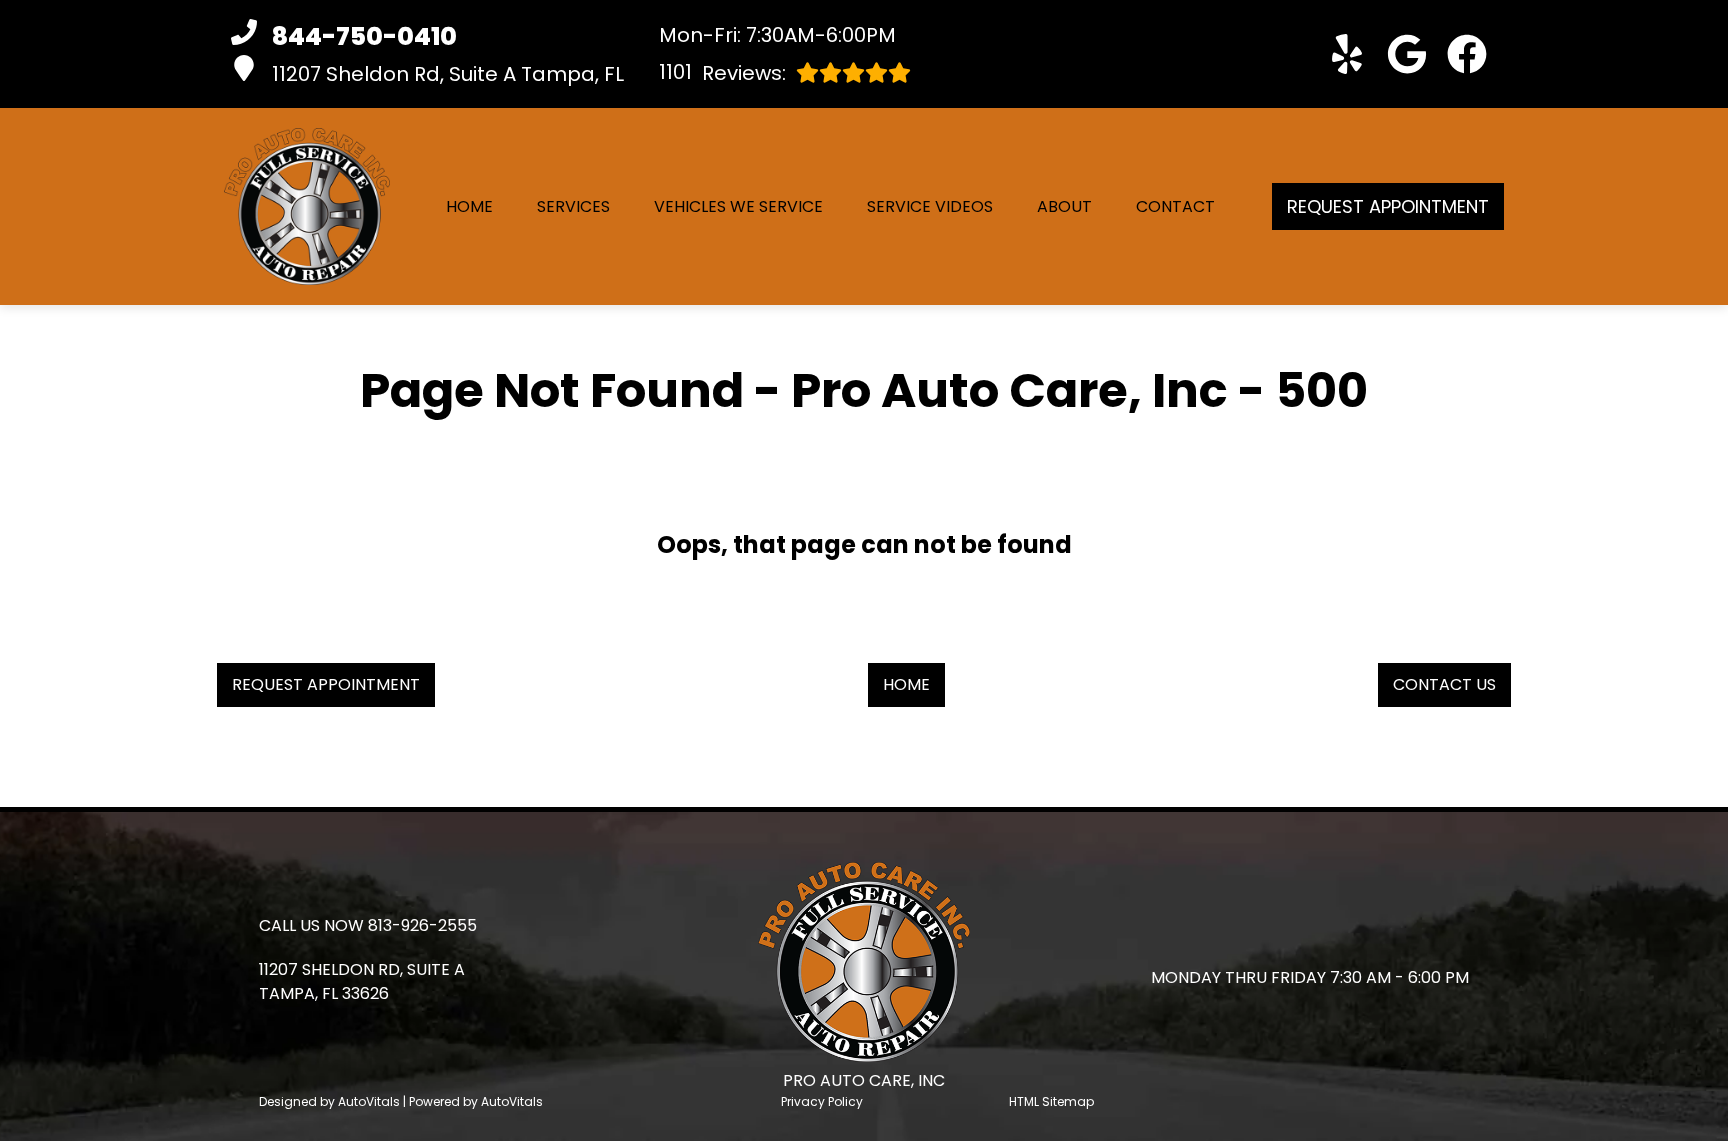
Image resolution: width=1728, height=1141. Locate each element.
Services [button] (573, 206)
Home (469, 206)
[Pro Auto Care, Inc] (307, 206)
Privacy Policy (822, 1101)
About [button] (1064, 206)
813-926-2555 (422, 925)
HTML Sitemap (1051, 1101)
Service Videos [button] (930, 206)
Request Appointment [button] (1388, 206)
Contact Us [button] (1444, 684)
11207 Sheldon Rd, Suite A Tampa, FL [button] (448, 74)
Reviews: (722, 72)
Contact (1175, 206)
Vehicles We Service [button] (738, 206)
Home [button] (906, 684)
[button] (1347, 54)
